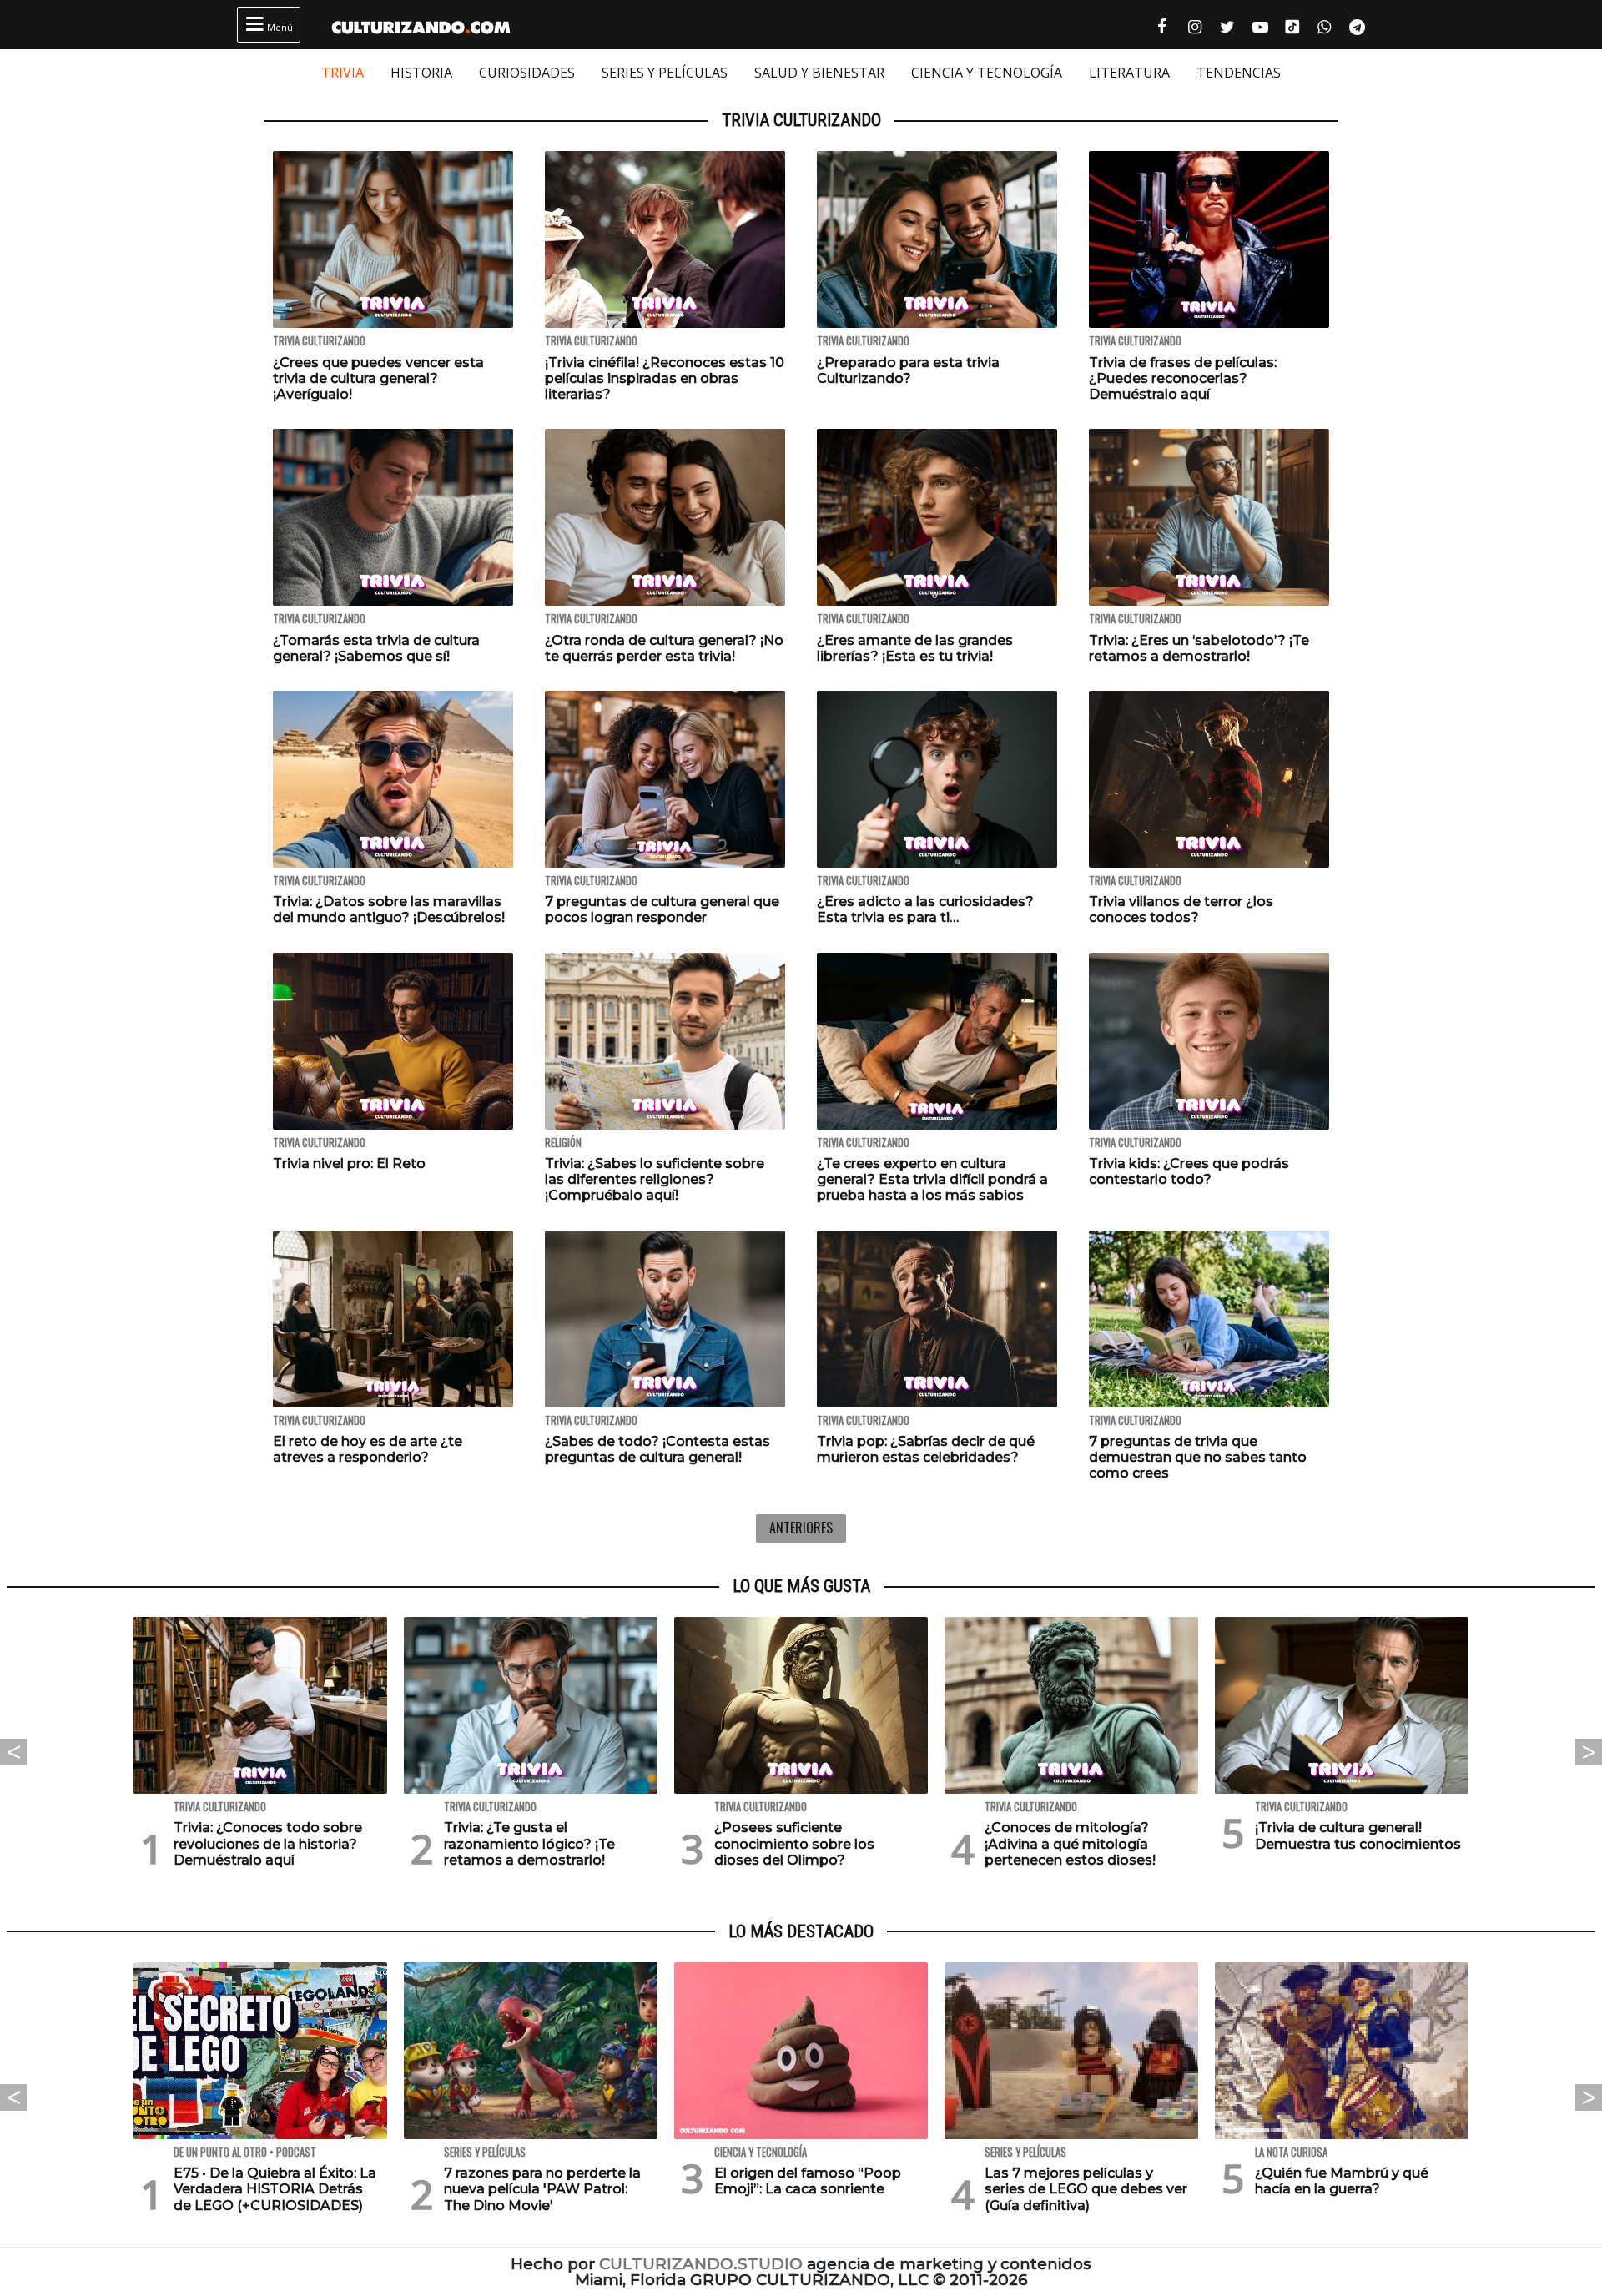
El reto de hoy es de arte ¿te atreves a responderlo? (368, 1449)
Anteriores (801, 1528)
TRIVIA (343, 73)
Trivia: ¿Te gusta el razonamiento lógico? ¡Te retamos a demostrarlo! (529, 1843)
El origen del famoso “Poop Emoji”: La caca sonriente (808, 2181)
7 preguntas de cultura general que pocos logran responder (662, 909)
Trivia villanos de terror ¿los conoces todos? (1181, 909)
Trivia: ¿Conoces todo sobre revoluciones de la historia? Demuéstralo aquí (268, 1843)
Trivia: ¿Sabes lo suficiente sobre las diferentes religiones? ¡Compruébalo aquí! (655, 1179)
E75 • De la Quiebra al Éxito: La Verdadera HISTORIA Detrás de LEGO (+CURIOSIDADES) (275, 2189)
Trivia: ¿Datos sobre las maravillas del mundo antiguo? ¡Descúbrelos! (389, 909)
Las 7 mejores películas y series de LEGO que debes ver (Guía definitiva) (1086, 2189)
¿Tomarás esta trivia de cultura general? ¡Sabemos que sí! (376, 648)
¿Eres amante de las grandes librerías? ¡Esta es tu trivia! (915, 648)
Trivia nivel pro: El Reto (349, 1163)
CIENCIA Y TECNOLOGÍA (987, 73)
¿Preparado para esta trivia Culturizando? (908, 370)
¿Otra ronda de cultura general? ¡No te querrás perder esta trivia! (664, 648)
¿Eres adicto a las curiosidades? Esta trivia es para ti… (925, 909)
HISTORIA (421, 73)
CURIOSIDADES (527, 73)
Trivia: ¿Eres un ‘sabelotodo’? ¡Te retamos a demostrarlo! (1199, 648)
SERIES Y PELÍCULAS (665, 73)
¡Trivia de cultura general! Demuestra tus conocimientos (1358, 1835)
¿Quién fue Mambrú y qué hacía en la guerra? (1342, 2181)
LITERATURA (1129, 73)
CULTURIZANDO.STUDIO (701, 2264)
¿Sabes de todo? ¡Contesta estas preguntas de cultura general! (657, 1449)
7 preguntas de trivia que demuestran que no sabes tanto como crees (1198, 1457)
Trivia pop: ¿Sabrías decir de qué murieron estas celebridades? (926, 1449)
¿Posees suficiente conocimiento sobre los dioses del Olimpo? (794, 1843)
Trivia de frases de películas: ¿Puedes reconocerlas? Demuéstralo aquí (1183, 378)
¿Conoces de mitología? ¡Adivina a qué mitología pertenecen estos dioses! (1070, 1843)
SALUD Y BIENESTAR (819, 73)
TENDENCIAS (1239, 73)
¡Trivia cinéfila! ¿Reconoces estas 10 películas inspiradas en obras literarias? (665, 378)
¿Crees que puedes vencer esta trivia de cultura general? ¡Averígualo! (378, 378)
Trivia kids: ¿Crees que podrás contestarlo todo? (1189, 1171)
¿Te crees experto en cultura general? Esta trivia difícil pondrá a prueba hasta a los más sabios (932, 1179)
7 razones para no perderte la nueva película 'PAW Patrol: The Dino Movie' (542, 2189)
